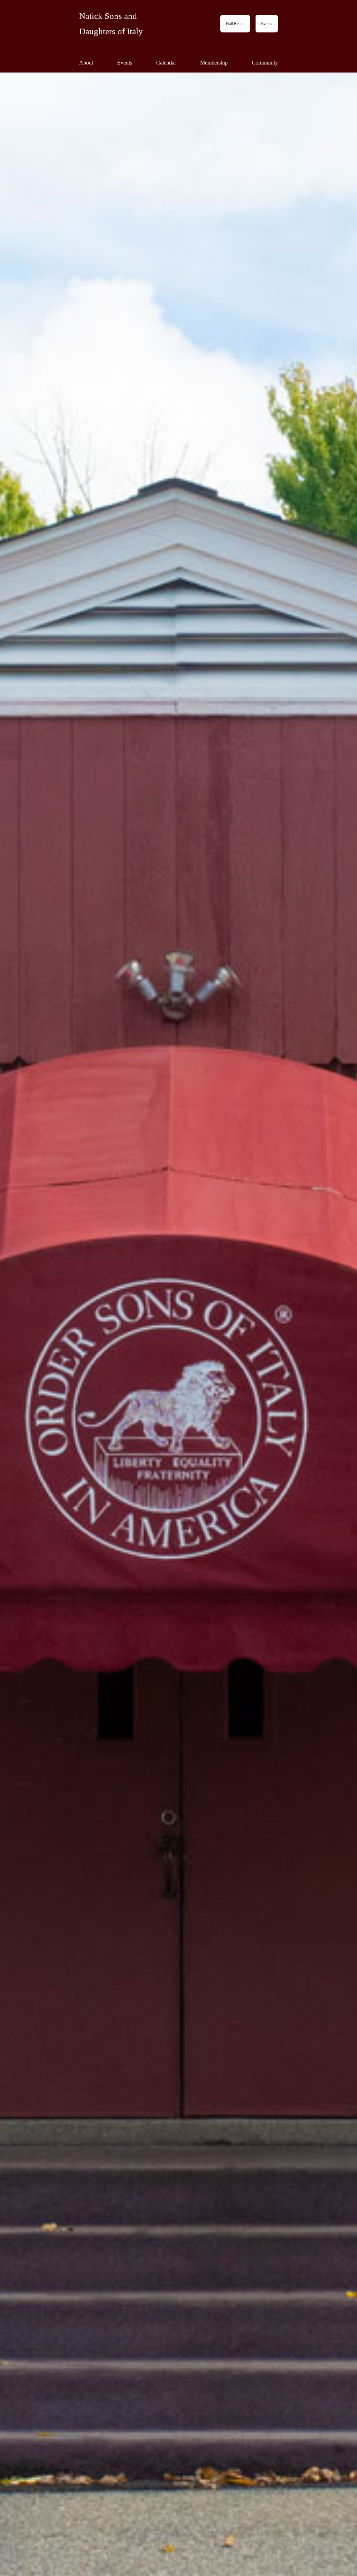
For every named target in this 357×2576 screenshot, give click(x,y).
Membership (214, 63)
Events (267, 24)
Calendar (166, 63)
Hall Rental (235, 24)
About (86, 63)
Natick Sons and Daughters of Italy (111, 24)
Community (265, 63)
